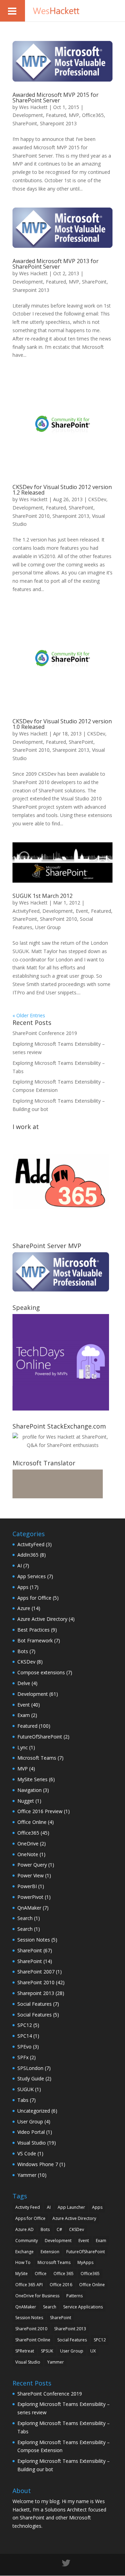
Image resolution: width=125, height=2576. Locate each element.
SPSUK (47, 2351)
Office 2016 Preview (40, 1811)
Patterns (74, 2296)
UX (93, 2351)
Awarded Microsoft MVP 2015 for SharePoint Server (56, 98)
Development (28, 115)
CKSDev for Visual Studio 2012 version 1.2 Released (62, 490)
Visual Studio (32, 2143)
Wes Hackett (33, 107)
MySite (22, 2274)
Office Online (32, 1822)
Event (82, 911)
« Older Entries (29, 1015)
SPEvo (24, 2047)
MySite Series (32, 1779)
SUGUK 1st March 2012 (43, 896)
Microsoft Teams (37, 1758)
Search (25, 1918)
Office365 (93, 115)
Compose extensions (41, 1672)
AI (20, 1565)
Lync (23, 1747)
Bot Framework (35, 1640)
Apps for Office (34, 1598)
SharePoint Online (33, 2340)
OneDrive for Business (37, 2296)
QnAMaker (29, 1908)
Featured (56, 115)
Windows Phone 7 (38, 2164)
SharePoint (25, 123)
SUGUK (26, 2089)
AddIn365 (28, 1555)
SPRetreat (25, 2351)
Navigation (30, 1790)
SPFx (23, 2057)
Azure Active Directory (42, 1619)
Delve (24, 1683)
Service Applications (83, 2307)
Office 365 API (29, 2285)
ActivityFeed (26, 911)
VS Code (27, 2153)
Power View (31, 1875)
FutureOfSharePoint (40, 1737)
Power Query (32, 1865)
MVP (74, 115)
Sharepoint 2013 (58, 123)
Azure (24, 1608)
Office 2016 (61, 2285)
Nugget (26, 1801)
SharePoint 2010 (31, 516)
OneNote (28, 1854)
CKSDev (97, 499)
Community (27, 2241)
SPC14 (25, 2036)
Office (41, 2274)
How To (23, 2262)
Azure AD (24, 2229)
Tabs (23, 2100)
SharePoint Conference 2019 (45, 1033)
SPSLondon (30, 2068)
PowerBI (27, 1886)
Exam (24, 1715)
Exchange (24, 2252)
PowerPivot (30, 1897)
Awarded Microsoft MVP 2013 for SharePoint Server (56, 264)
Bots (23, 1651)
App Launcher (71, 2207)
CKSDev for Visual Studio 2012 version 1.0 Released (62, 724)
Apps (23, 1587)
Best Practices (34, 1630)
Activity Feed (28, 2207)
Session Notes (34, 1940)
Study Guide (31, 2078)
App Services (32, 1576)
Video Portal (31, 2132)
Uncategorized (34, 2111)
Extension (50, 2252)
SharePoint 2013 (70, 2329)
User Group (48, 927)
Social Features (35, 2004)
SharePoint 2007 (36, 1972)
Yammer (27, 2175)
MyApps (85, 2262)
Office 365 (64, 2274)
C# (59, 2229)
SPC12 (25, 2025)
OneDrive (28, 1843)
